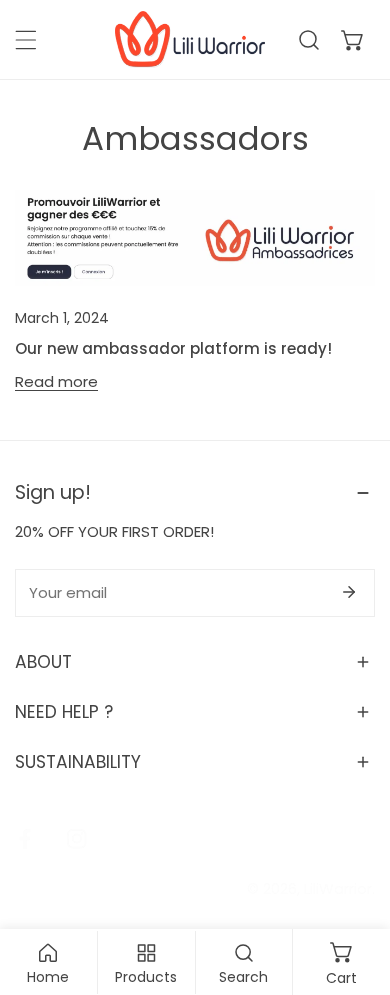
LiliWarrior (338, 888)
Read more (56, 382)
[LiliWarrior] (190, 39)
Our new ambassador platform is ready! (173, 348)
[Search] (309, 40)
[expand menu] (26, 40)
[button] (353, 40)
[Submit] (349, 592)
